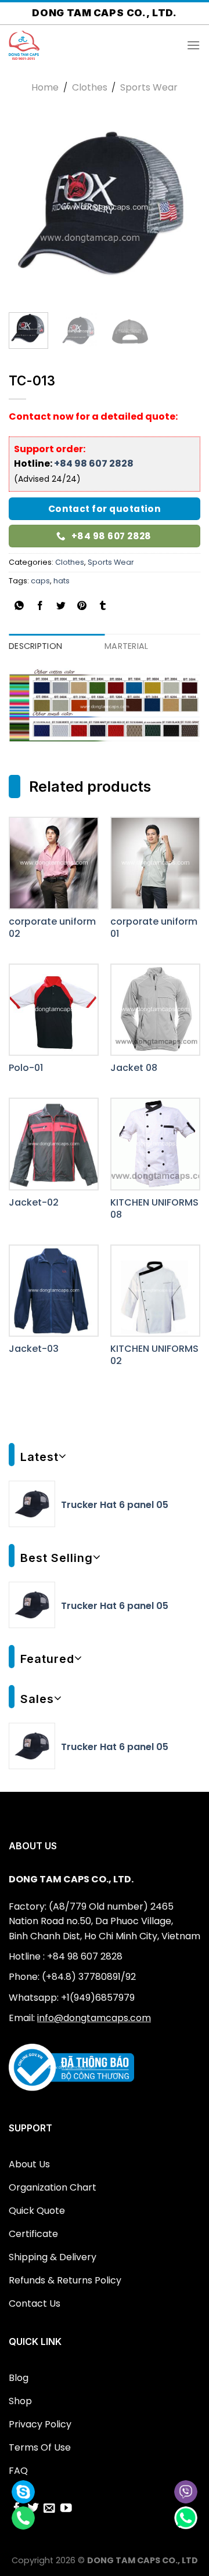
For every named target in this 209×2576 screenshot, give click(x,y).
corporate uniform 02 (52, 928)
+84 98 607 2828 (94, 463)
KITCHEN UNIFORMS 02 (154, 1355)
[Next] (182, 208)
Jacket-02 (34, 1203)
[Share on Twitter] (61, 607)
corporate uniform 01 (154, 928)
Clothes (90, 87)
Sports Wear (149, 87)
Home (45, 87)
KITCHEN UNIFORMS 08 (154, 1209)
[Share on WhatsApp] (19, 607)
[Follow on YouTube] (66, 2509)
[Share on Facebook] (40, 607)
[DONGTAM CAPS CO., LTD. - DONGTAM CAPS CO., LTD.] (67, 45)
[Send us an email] (49, 2509)
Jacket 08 (134, 1068)
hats (62, 581)
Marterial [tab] (127, 646)
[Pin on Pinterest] (82, 607)
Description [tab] (35, 646)
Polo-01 (26, 1068)
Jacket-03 (34, 1349)
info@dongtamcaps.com (94, 2018)
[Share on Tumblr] (103, 607)
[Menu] (193, 45)
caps (40, 581)
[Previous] (27, 208)
